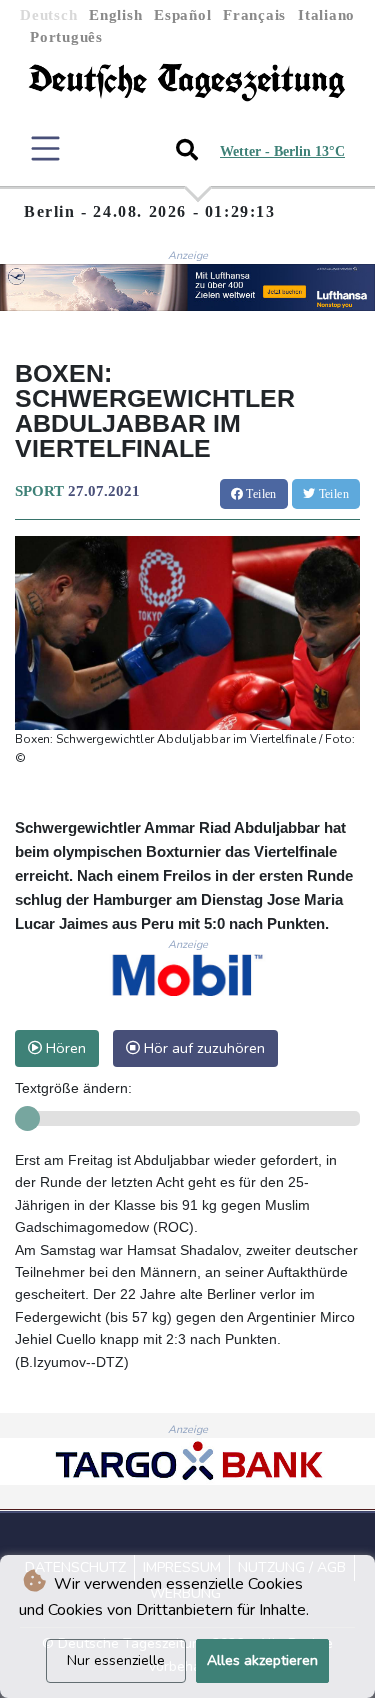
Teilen (260, 494)
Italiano (326, 15)
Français (254, 15)
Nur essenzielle (116, 1660)
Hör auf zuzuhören (202, 1048)
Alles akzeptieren (262, 1660)
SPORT (39, 491)
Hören (64, 1048)
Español (182, 15)
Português (66, 37)
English (115, 15)
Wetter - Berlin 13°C (282, 151)
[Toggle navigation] (45, 148)
